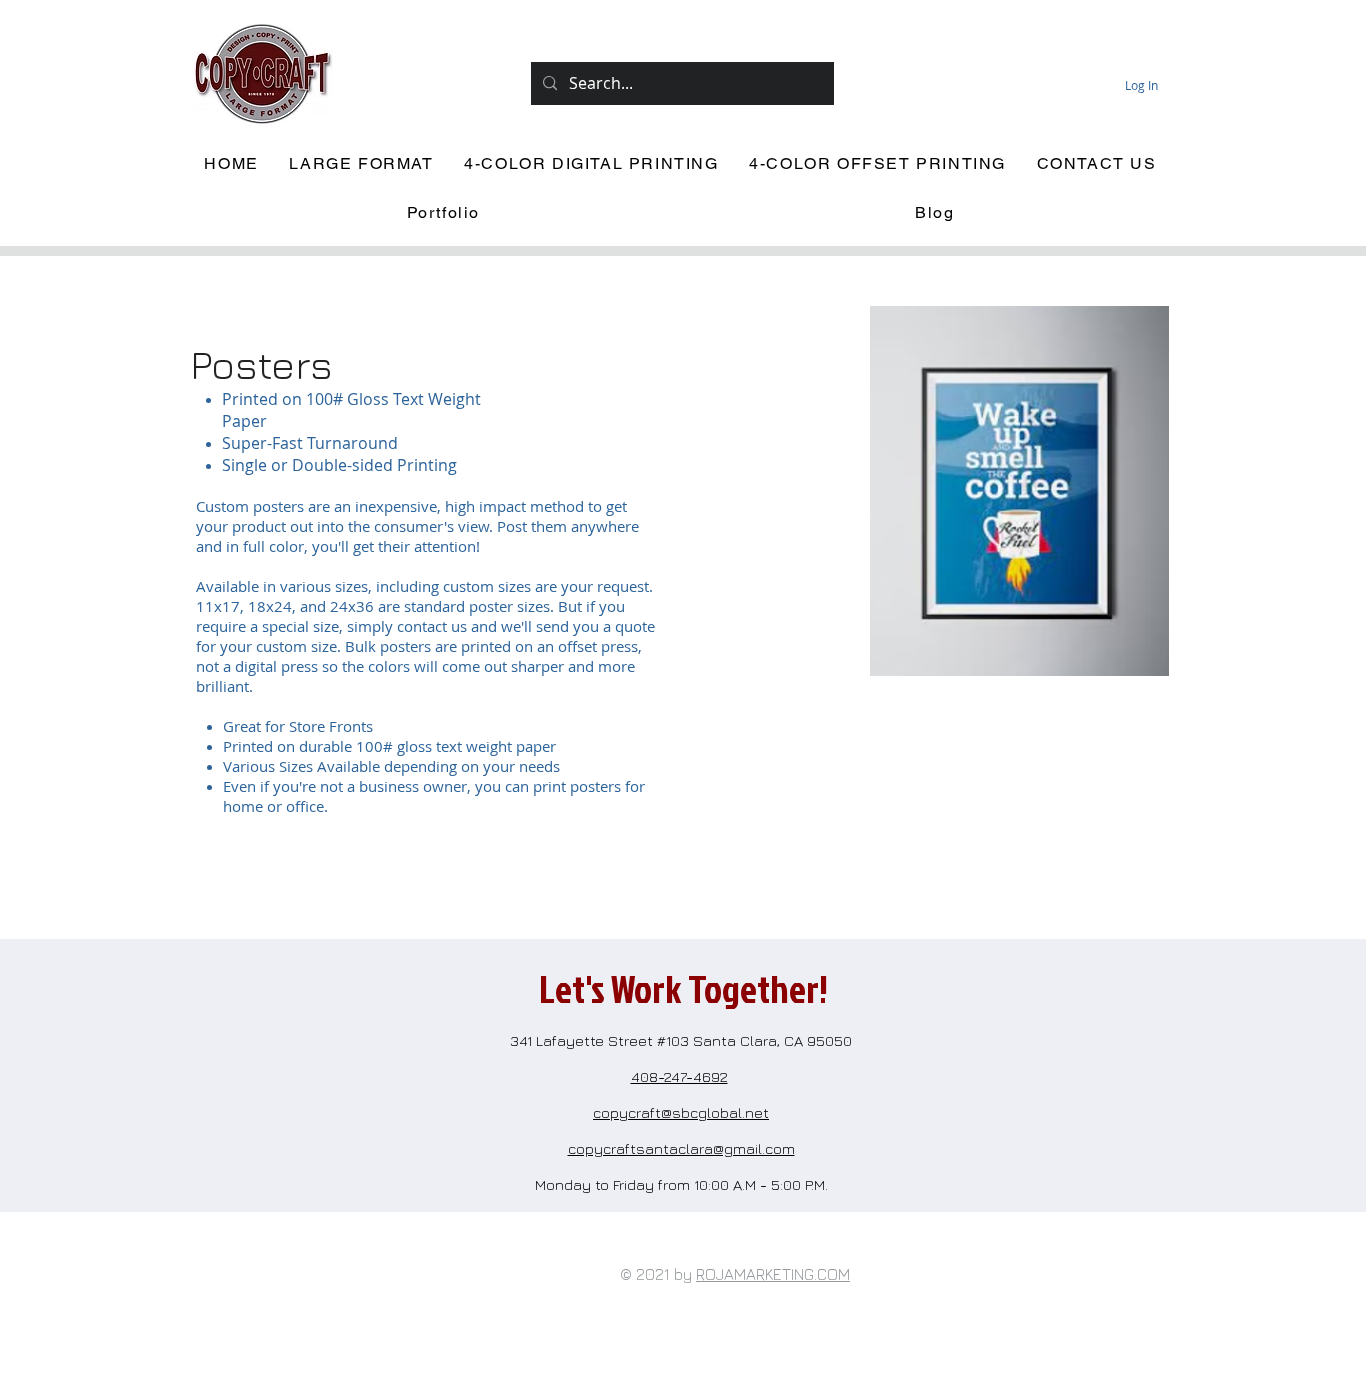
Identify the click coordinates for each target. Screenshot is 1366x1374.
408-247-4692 (679, 1076)
